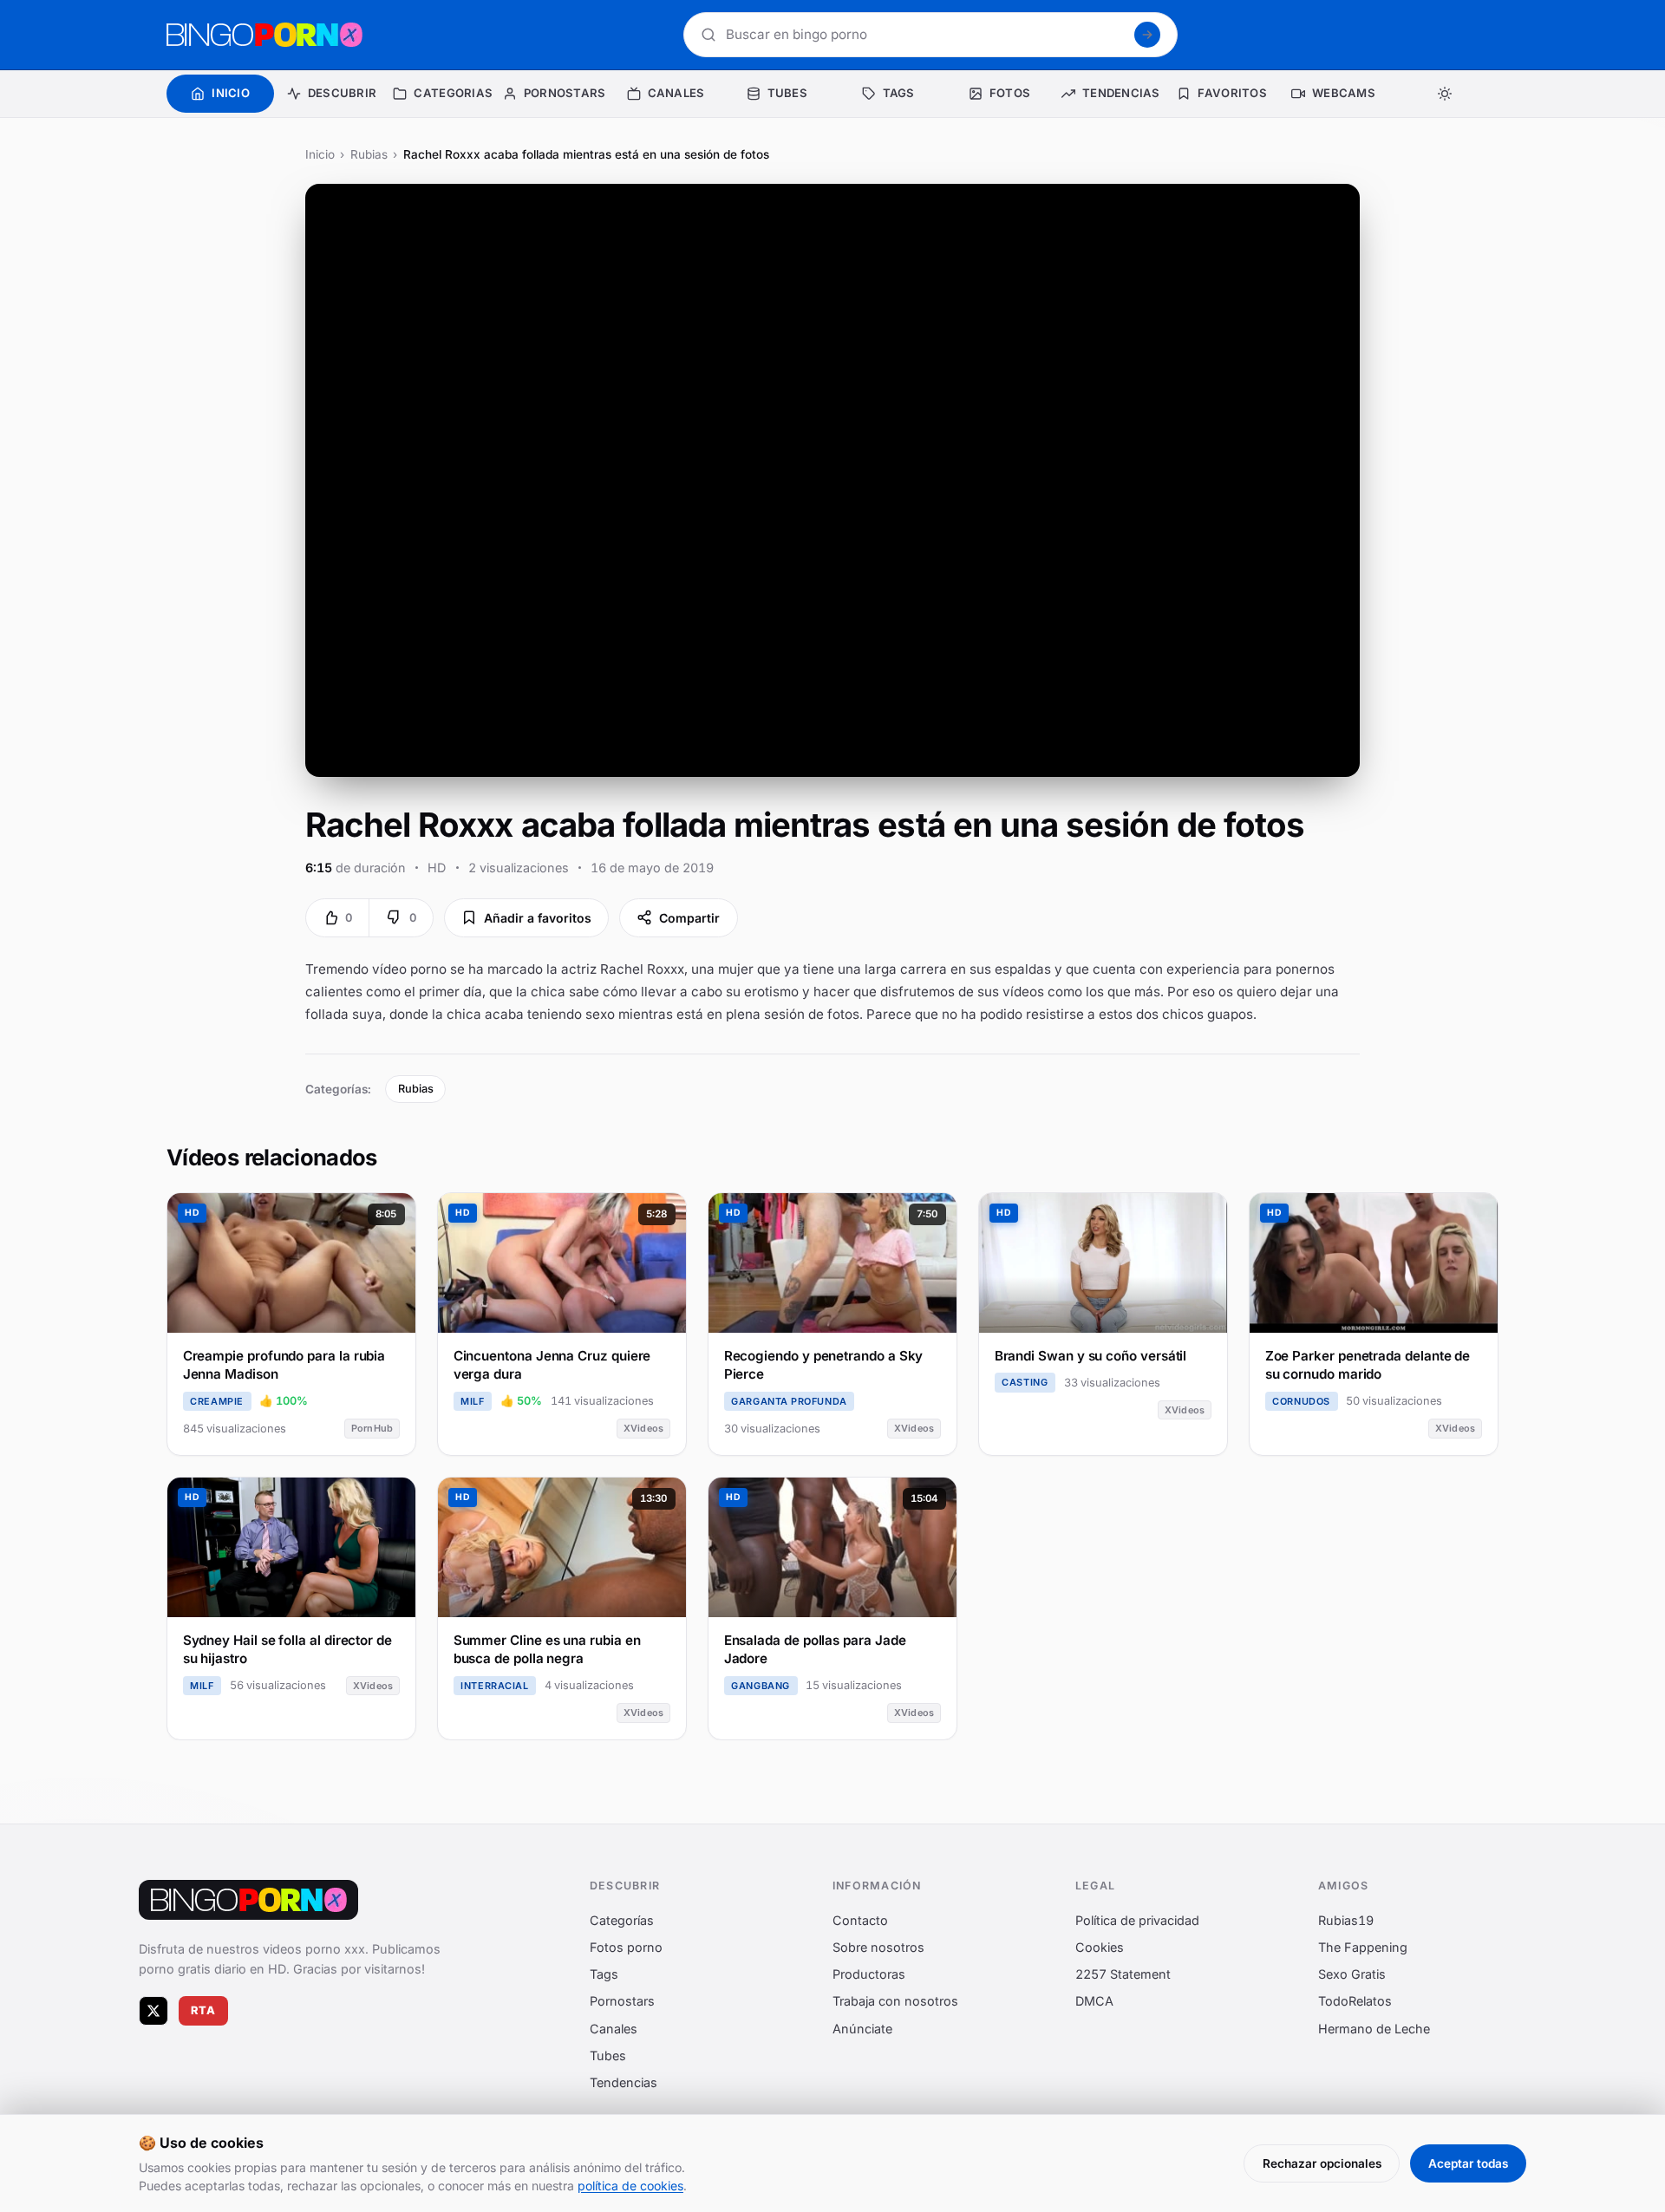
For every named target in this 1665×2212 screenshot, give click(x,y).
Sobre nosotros (878, 1947)
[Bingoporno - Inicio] (248, 1900)
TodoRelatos (1355, 2001)
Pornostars (622, 2001)
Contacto (860, 1920)
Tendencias (624, 2082)
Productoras (869, 1974)
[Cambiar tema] (1445, 94)
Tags (604, 1974)
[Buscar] (1147, 35)
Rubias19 (1346, 1920)
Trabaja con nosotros (895, 2001)
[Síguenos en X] (153, 2011)
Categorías (622, 1920)
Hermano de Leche (1374, 2028)
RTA (204, 2010)
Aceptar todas (1468, 2163)
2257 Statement (1123, 1974)
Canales (614, 2028)
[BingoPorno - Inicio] (264, 35)
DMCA (1094, 2001)
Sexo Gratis (1352, 1974)
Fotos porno (626, 1947)
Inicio (320, 154)
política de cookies (630, 2186)
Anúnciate (862, 2028)
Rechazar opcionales (1322, 2163)
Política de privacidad (1137, 1920)
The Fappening (1363, 1947)
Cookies (1100, 1947)
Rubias (369, 154)
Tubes (608, 2055)
